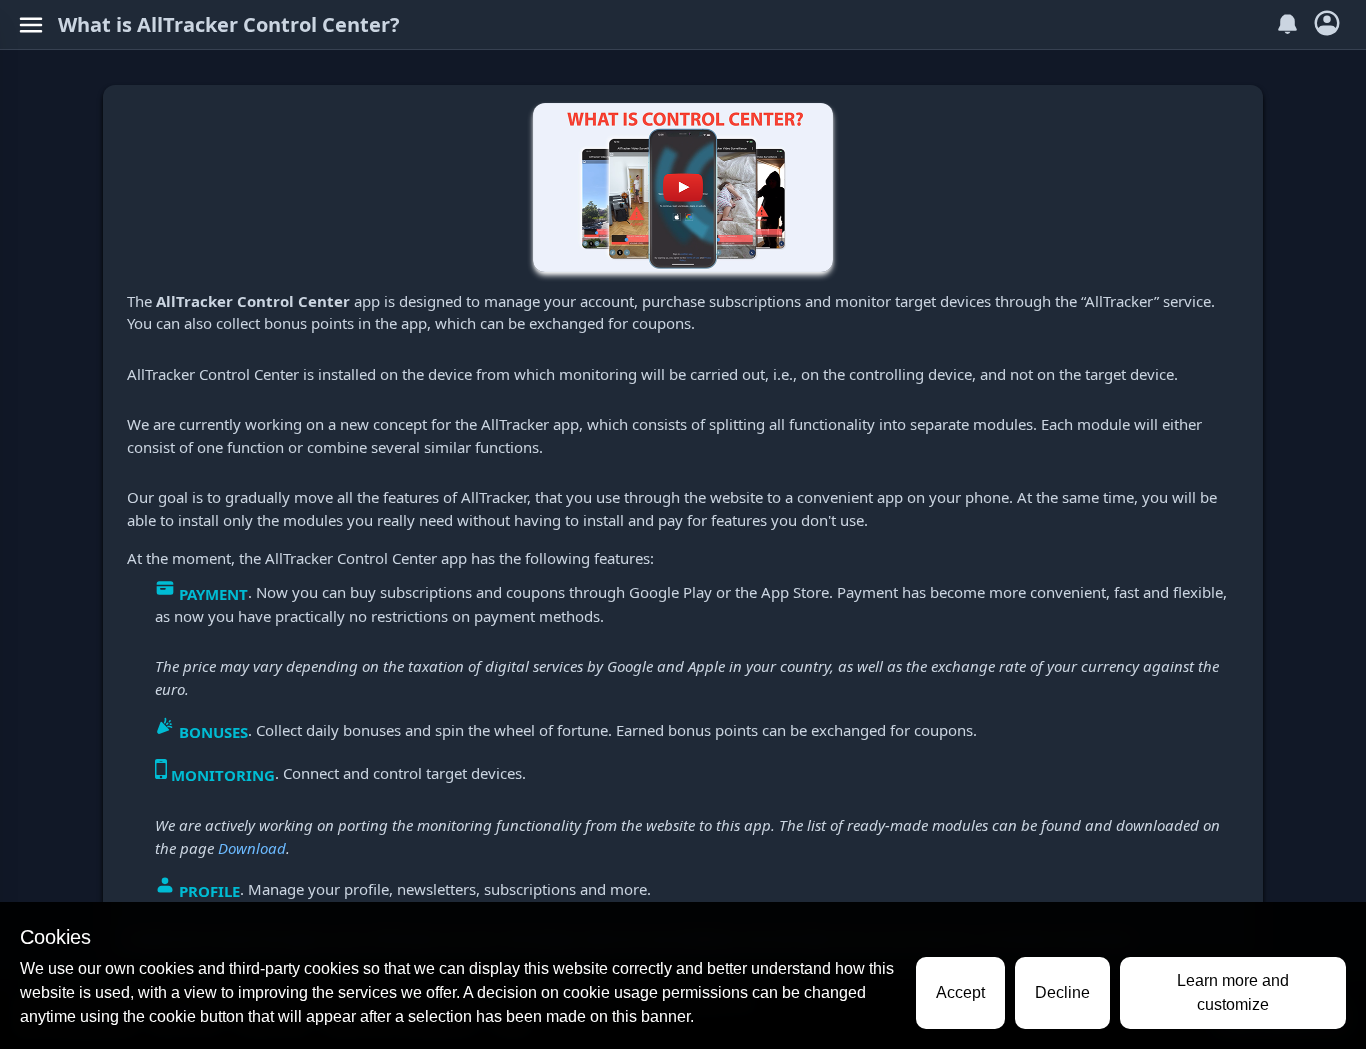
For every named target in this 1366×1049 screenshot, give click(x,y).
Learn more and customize (1233, 992)
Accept (960, 992)
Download (252, 848)
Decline (1062, 992)
